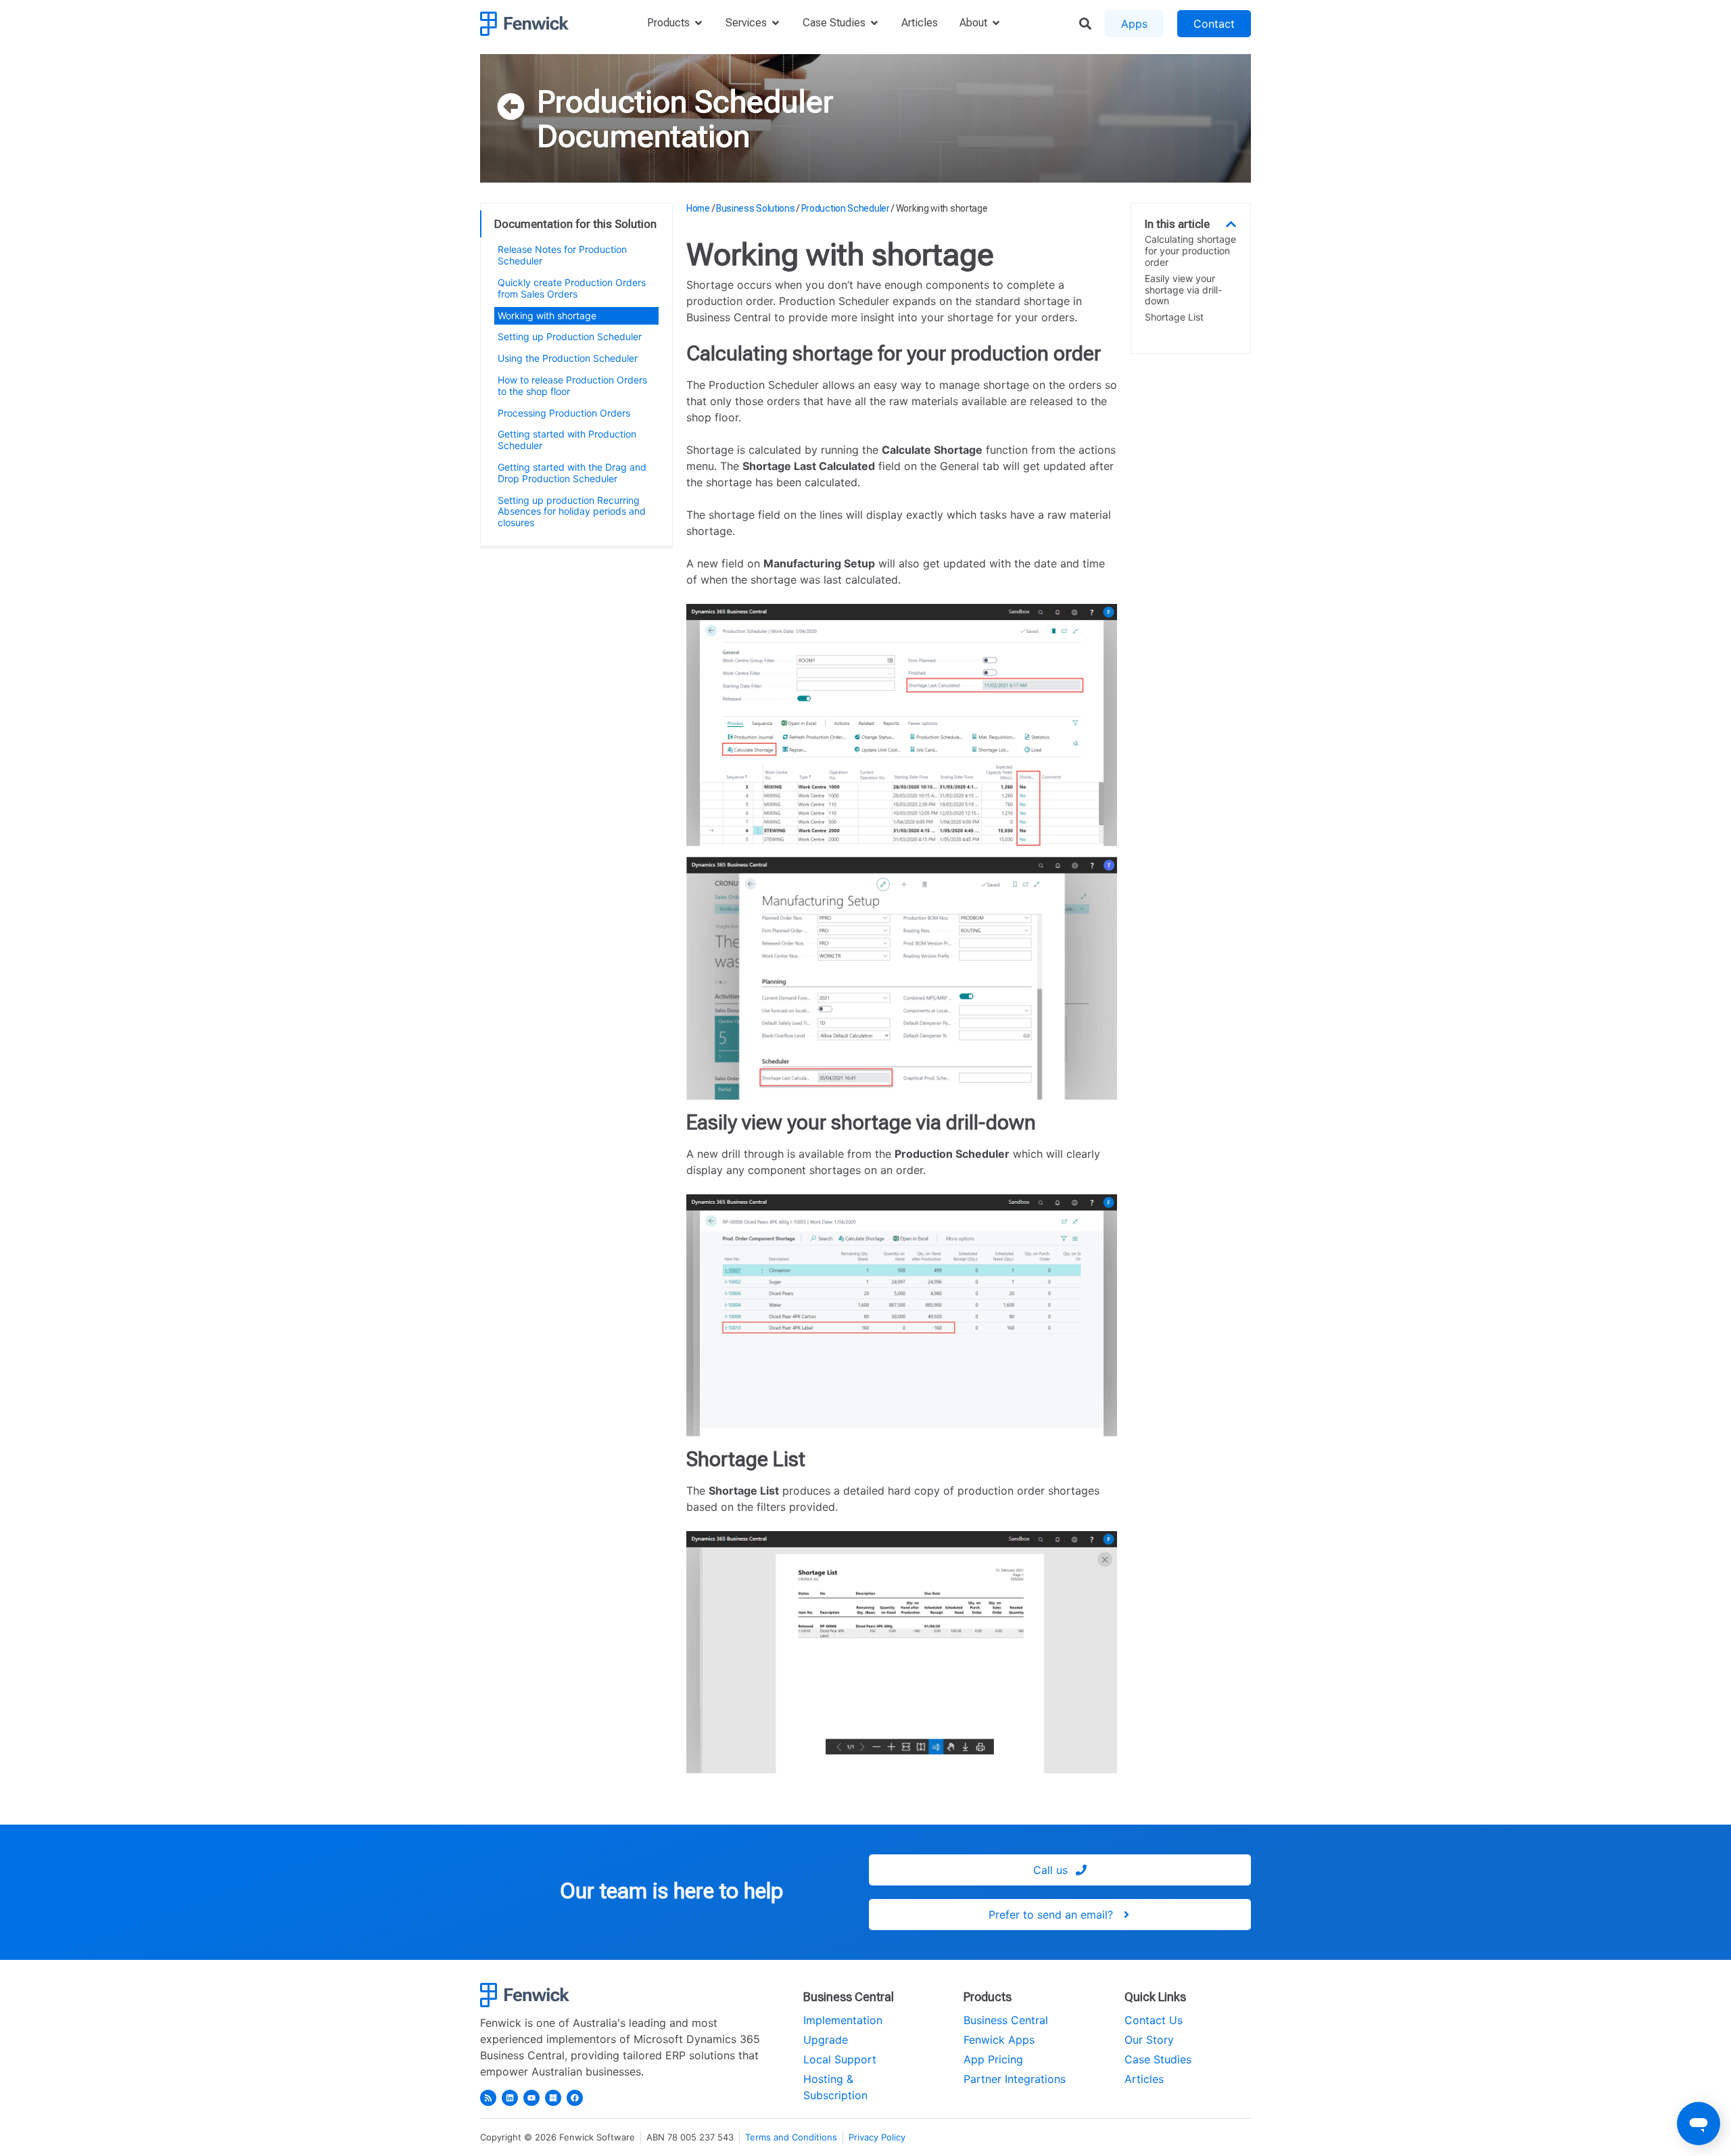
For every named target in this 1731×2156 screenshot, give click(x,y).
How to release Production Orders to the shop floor (572, 385)
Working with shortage (547, 315)
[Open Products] (698, 23)
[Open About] (996, 23)
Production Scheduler (685, 101)
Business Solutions (756, 208)
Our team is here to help (671, 1891)
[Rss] (488, 2098)
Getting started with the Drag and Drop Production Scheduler (572, 473)
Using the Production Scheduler (568, 358)
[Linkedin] (510, 2098)
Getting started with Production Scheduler (567, 440)
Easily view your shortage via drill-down (1183, 290)
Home (698, 208)
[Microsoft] (553, 2098)
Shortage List (1174, 317)
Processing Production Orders (564, 413)
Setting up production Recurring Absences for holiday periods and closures (572, 512)
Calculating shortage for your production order (1190, 251)
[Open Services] (776, 23)
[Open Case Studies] (874, 23)
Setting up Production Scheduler (570, 336)
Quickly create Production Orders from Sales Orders (572, 288)
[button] (1231, 224)
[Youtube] (531, 2098)
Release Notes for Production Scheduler (562, 255)
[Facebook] (575, 2098)
